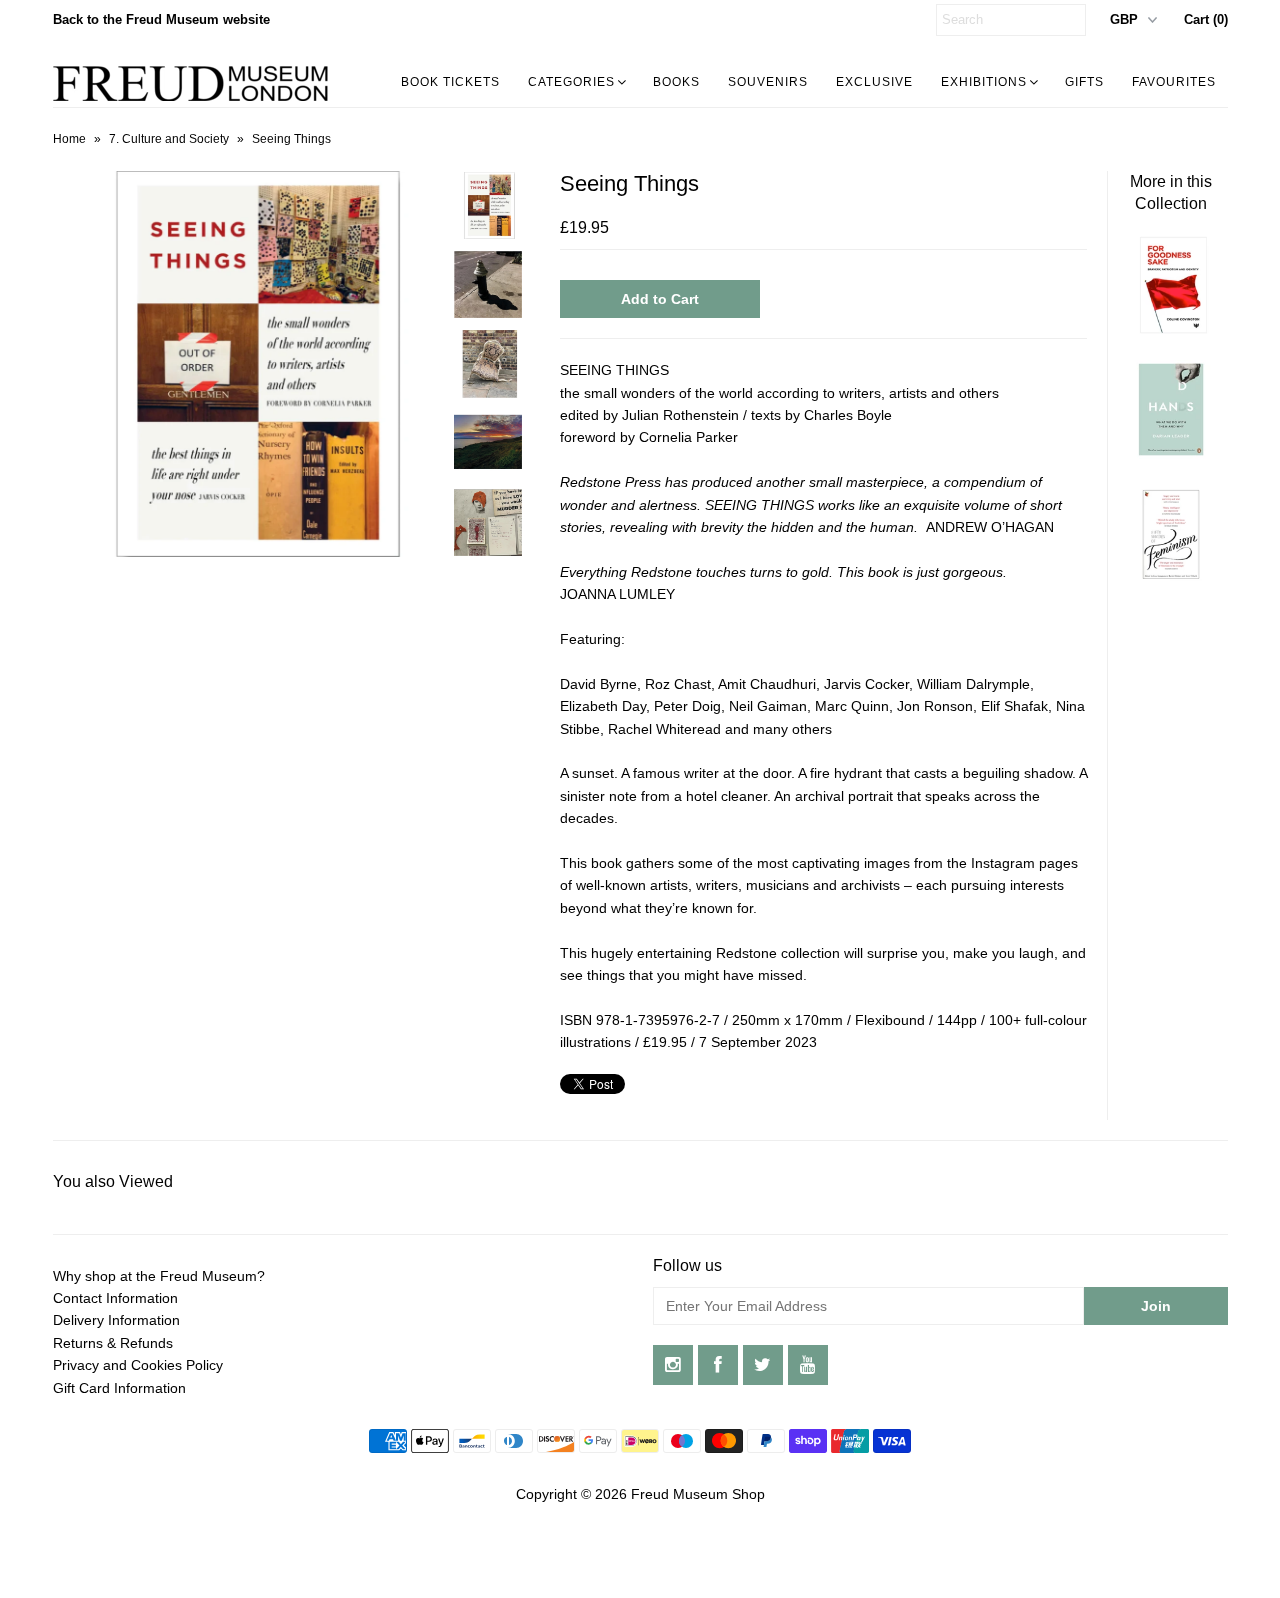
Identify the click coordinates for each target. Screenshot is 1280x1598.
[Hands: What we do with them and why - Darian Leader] (1171, 454)
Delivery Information (116, 1320)
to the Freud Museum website (161, 19)
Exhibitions (984, 82)
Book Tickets (450, 82)
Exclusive (874, 82)
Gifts (1084, 82)
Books (676, 82)
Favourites (1174, 82)
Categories (571, 82)
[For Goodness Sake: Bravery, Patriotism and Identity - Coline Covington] (1171, 329)
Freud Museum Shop (698, 1494)
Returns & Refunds (113, 1343)
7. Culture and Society (169, 139)
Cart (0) (1206, 19)
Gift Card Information (119, 1388)
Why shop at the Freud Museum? (159, 1276)
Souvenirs (768, 82)
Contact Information (115, 1298)
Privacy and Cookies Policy (138, 1365)
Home (69, 139)
